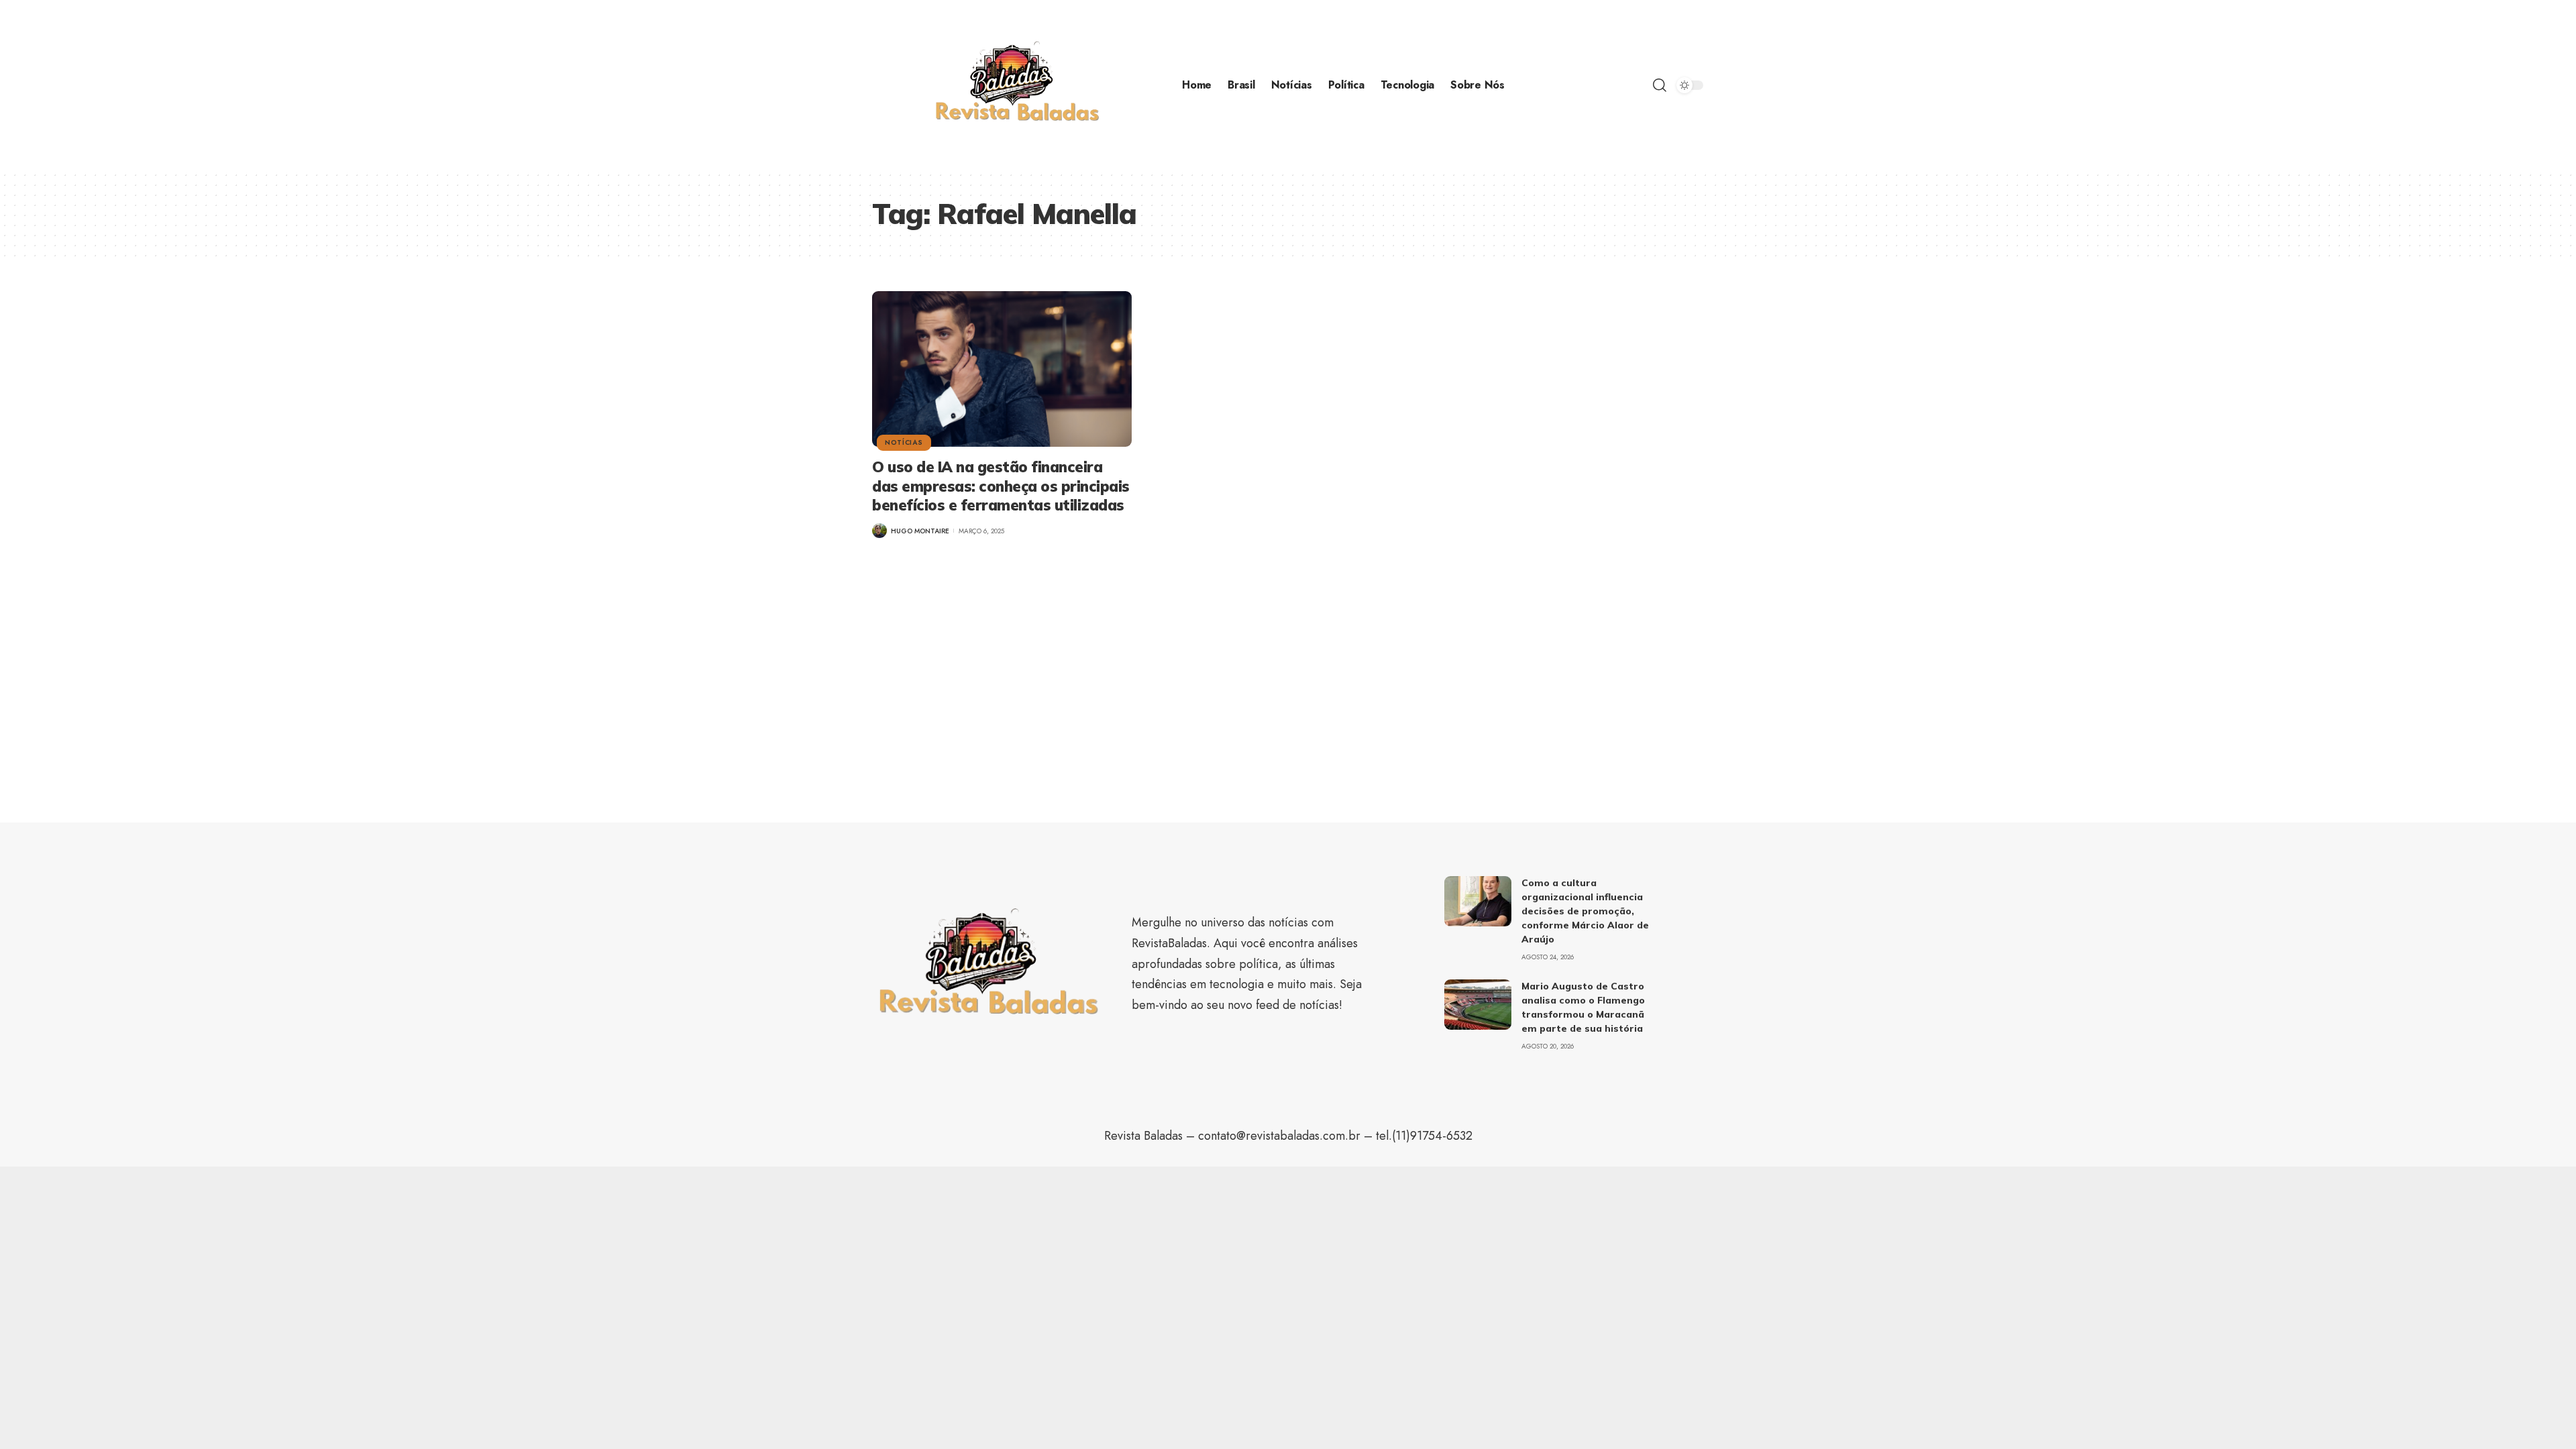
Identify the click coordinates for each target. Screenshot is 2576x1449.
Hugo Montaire (920, 531)
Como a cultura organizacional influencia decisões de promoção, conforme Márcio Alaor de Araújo (1585, 911)
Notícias (904, 442)
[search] (1660, 85)
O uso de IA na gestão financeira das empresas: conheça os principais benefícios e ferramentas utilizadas (1001, 486)
